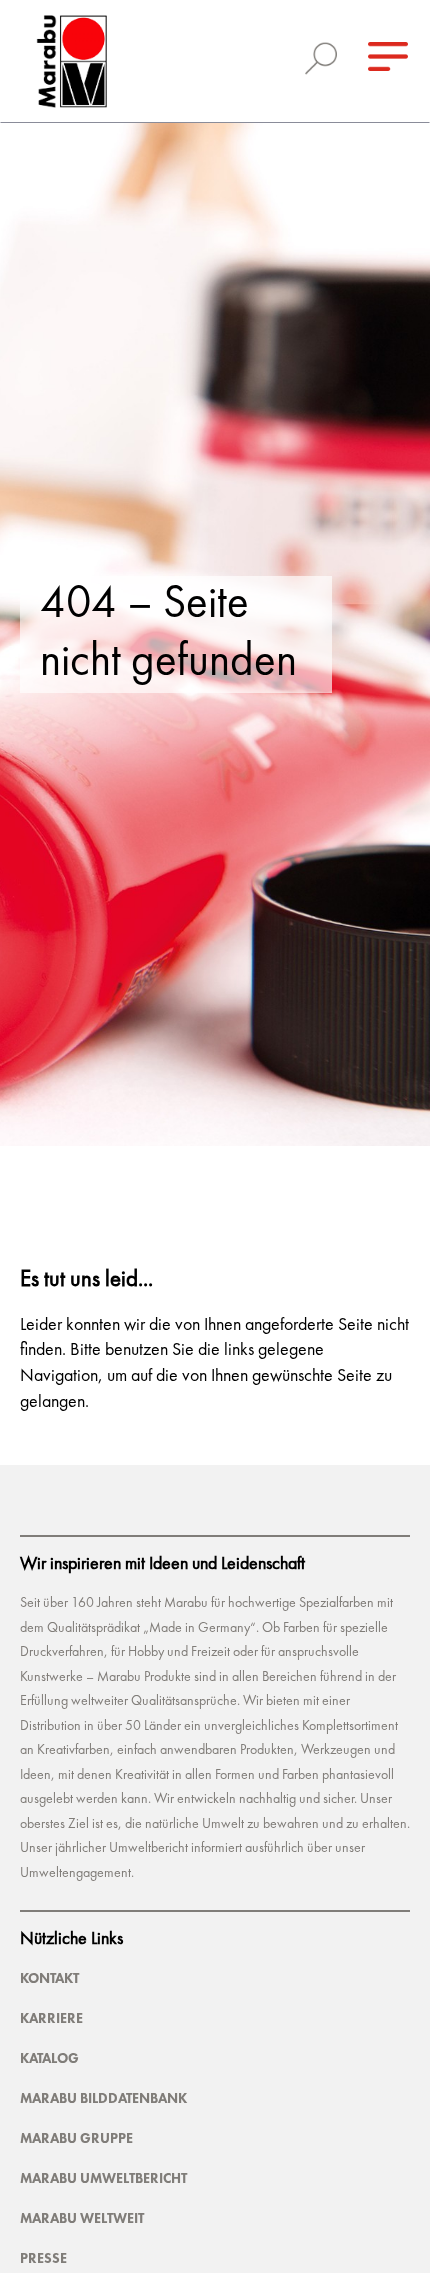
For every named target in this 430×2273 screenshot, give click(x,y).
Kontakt (49, 1978)
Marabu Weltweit (82, 2218)
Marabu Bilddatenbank (103, 2098)
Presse (43, 2258)
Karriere (51, 2018)
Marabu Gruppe (76, 2138)
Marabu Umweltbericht (103, 2178)
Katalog (49, 2058)
